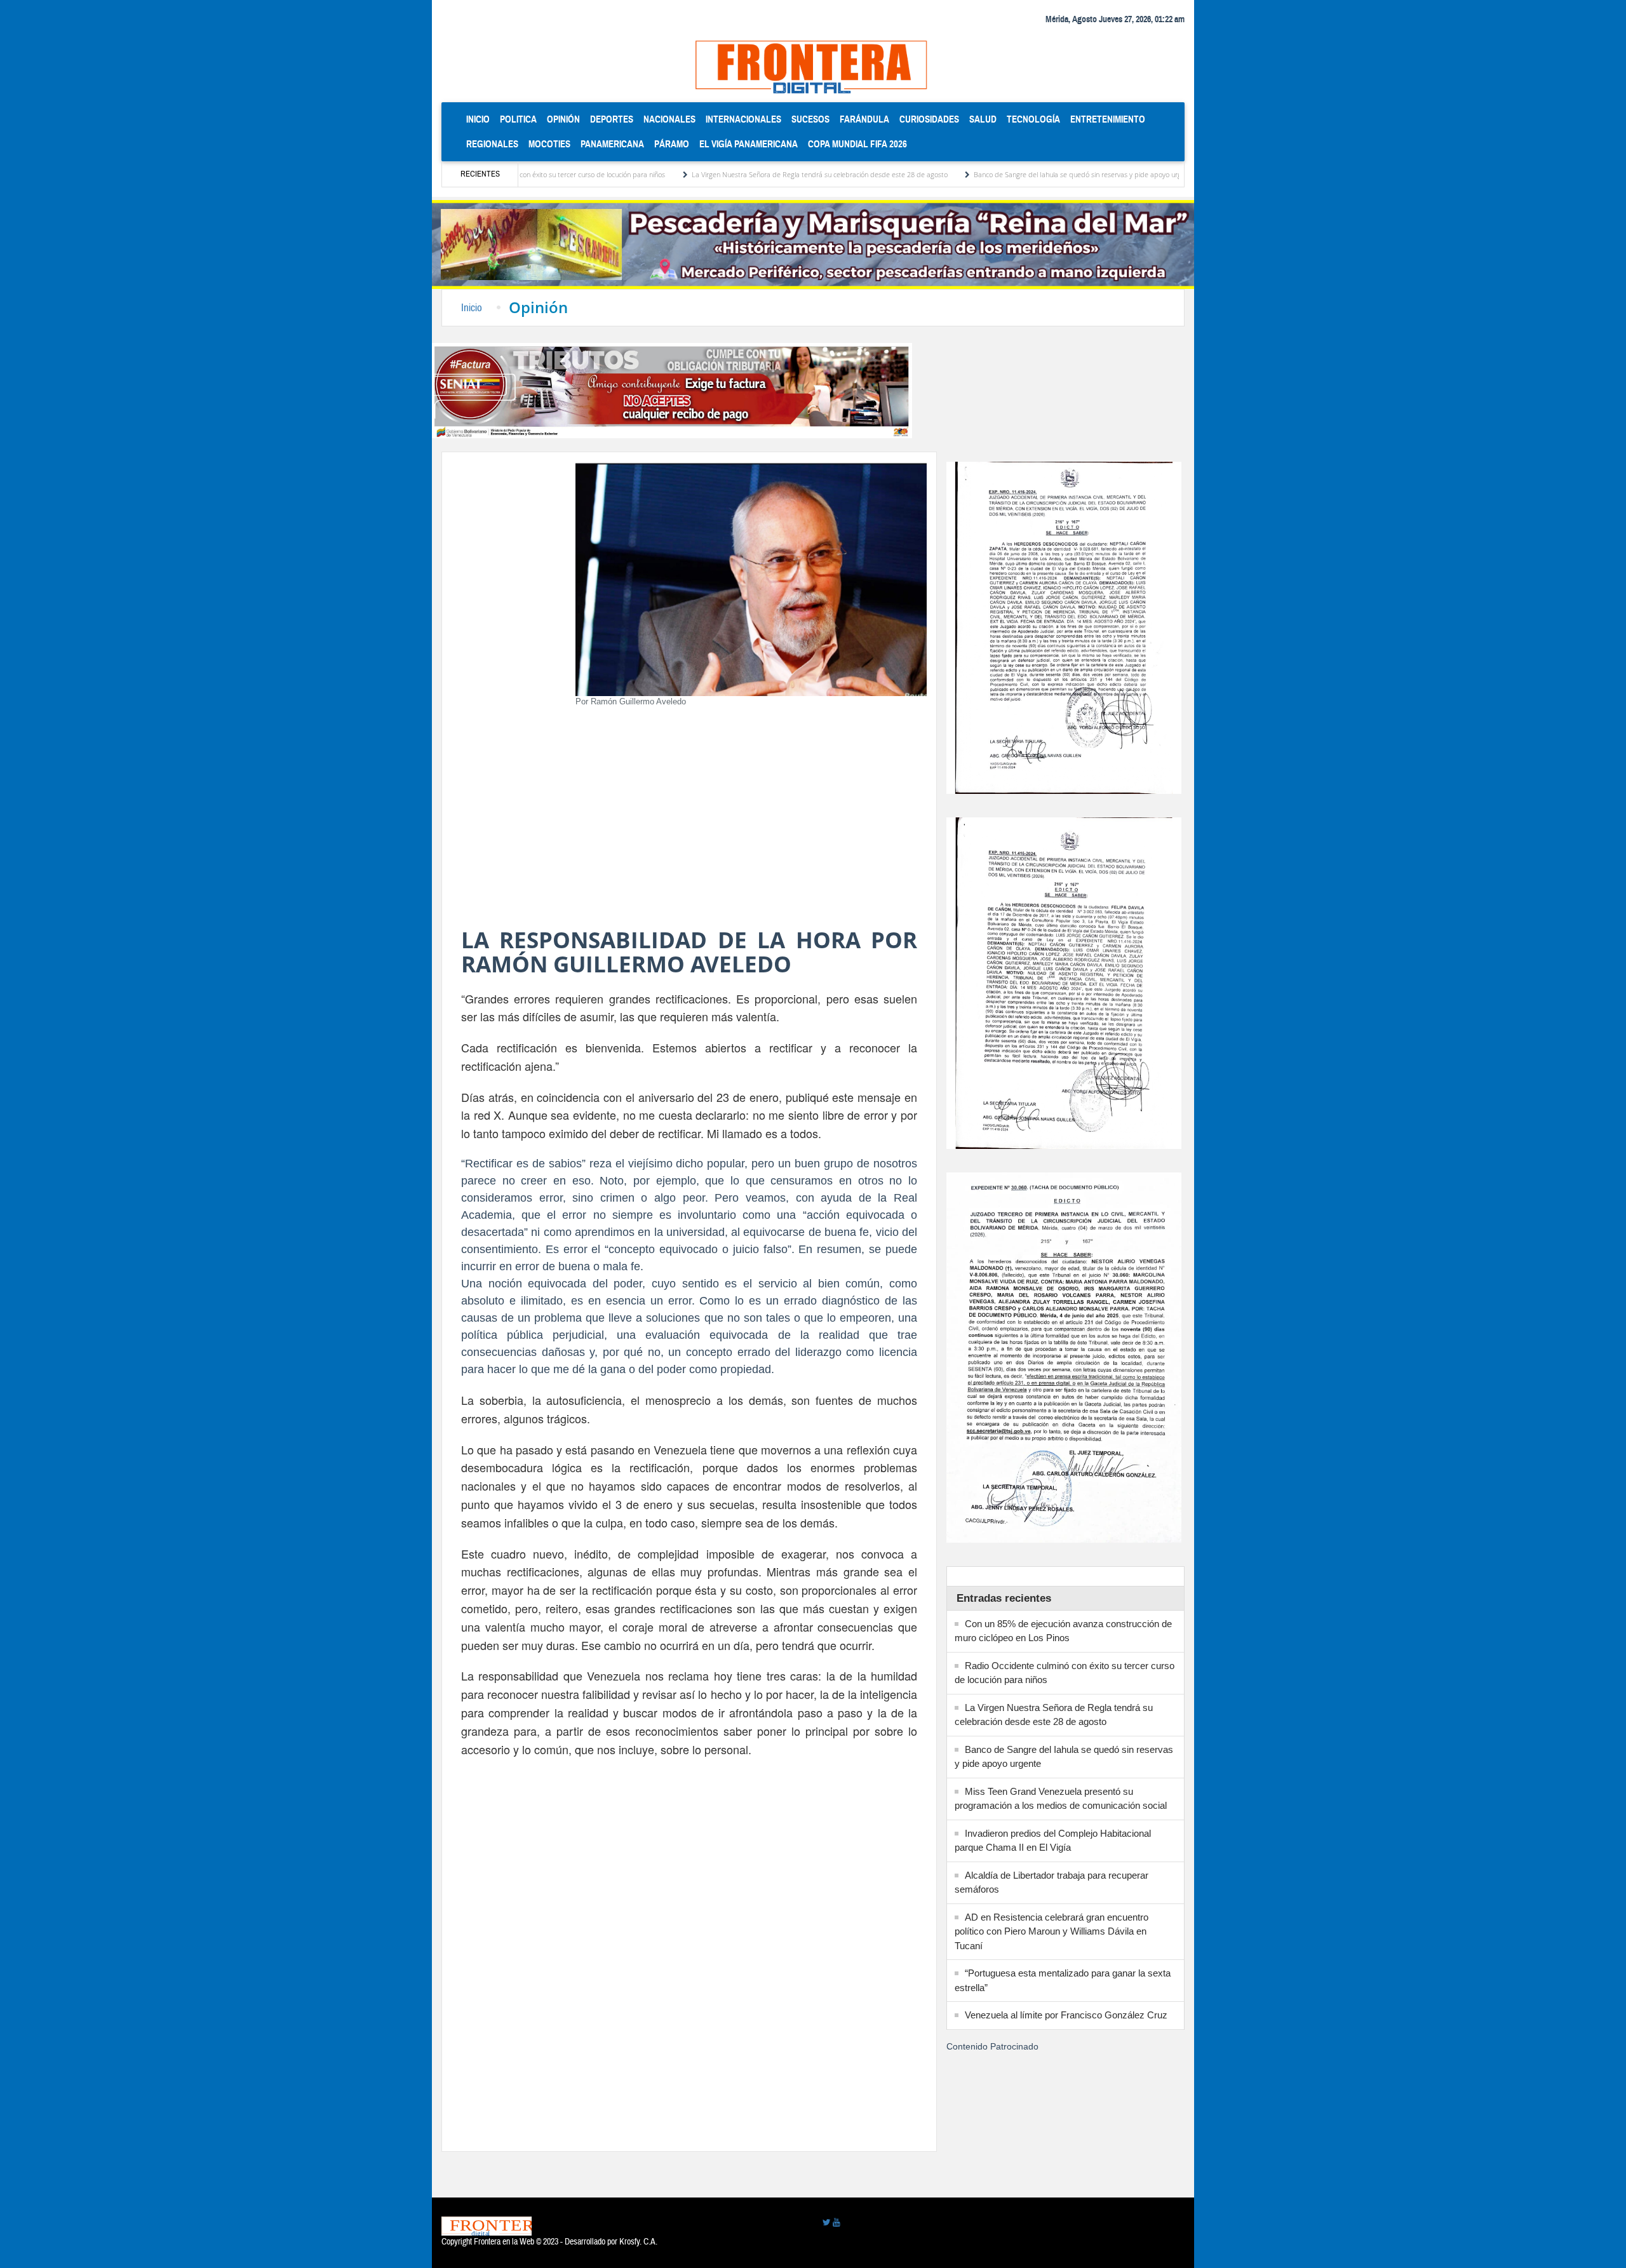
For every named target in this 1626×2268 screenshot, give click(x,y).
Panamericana (612, 144)
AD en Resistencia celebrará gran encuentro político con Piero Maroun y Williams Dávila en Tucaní (1052, 1931)
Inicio (480, 119)
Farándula (864, 119)
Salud (983, 119)
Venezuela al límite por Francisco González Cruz (1066, 2015)
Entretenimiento (1108, 119)
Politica (518, 119)
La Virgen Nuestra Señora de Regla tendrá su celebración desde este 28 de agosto (721, 174)
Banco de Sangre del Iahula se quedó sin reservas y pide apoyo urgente (987, 174)
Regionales (492, 144)
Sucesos (810, 119)
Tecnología (1033, 119)
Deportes (612, 119)
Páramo (672, 144)
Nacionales (669, 119)
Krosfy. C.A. (638, 2242)
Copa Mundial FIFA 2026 (857, 144)
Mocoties (549, 144)
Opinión (563, 119)
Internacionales (743, 119)
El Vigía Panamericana (749, 144)
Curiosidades (929, 119)
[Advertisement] (689, 821)
